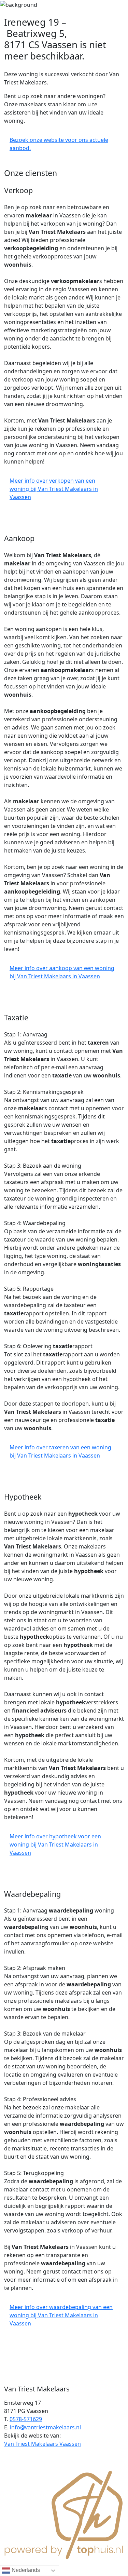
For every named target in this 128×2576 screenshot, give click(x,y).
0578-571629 (26, 2419)
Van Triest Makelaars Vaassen (42, 2444)
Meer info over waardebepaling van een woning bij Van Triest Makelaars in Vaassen (61, 2315)
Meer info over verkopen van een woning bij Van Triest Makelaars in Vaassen (54, 489)
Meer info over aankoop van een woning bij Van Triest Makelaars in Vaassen (62, 972)
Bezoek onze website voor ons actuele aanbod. (59, 144)
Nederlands (25, 2570)
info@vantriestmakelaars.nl (45, 2427)
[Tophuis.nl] (64, 2514)
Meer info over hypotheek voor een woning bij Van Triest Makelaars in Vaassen (55, 1844)
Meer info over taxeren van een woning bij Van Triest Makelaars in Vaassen (60, 1451)
